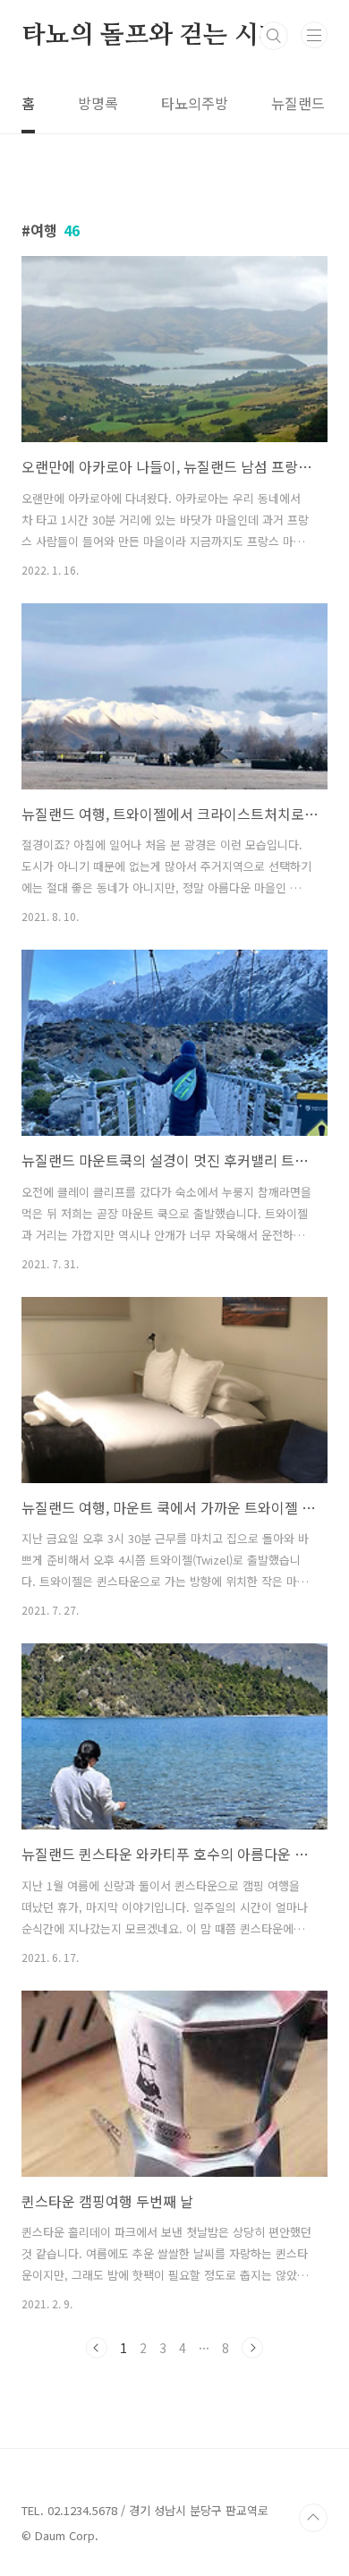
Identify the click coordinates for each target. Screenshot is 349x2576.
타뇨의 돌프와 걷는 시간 (152, 36)
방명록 (98, 103)
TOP (313, 2518)
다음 (252, 2348)
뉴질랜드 (298, 103)
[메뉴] (314, 35)
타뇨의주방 (195, 103)
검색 (274, 36)
